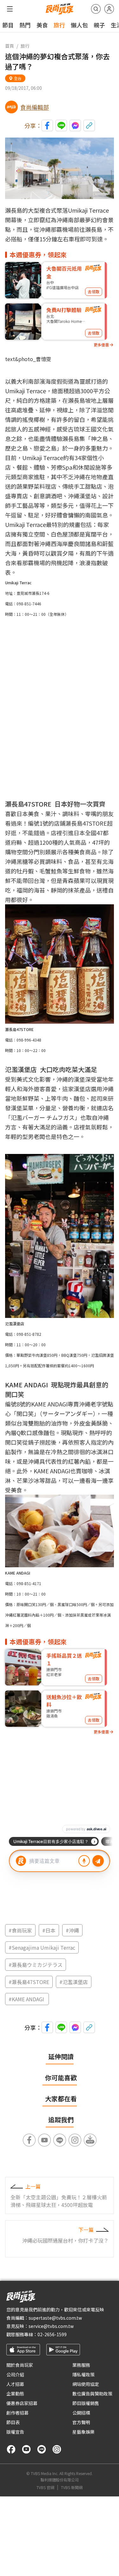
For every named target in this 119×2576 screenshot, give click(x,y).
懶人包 (79, 25)
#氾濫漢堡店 (74, 1982)
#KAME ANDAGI (27, 1999)
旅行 (59, 25)
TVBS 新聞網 (72, 2487)
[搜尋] (96, 9)
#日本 (49, 1930)
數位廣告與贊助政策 (92, 2394)
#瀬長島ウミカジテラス (36, 1965)
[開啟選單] (10, 9)
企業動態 (15, 2394)
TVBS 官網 (45, 2487)
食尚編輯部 (35, 107)
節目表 (13, 2422)
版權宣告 (15, 2432)
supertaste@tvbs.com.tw (55, 2318)
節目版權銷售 (86, 2403)
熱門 (25, 25)
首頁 (10, 46)
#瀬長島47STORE (29, 1982)
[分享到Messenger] (75, 125)
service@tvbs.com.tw (51, 2326)
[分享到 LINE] (61, 125)
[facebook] (11, 2449)
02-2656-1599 (52, 2334)
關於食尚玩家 (20, 2365)
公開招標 (81, 2413)
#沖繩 (72, 1930)
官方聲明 (81, 2422)
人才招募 (15, 2384)
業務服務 (81, 2365)
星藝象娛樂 (83, 2432)
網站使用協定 (86, 2384)
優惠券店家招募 (22, 2403)
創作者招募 (17, 2413)
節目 (8, 25)
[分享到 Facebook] (47, 125)
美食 (42, 25)
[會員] (109, 9)
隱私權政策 (83, 2374)
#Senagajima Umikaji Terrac (42, 1947)
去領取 (94, 292)
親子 (99, 25)
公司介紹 (15, 2374)
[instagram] (57, 2449)
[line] (42, 2449)
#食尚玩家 (20, 1930)
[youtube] (26, 2449)
